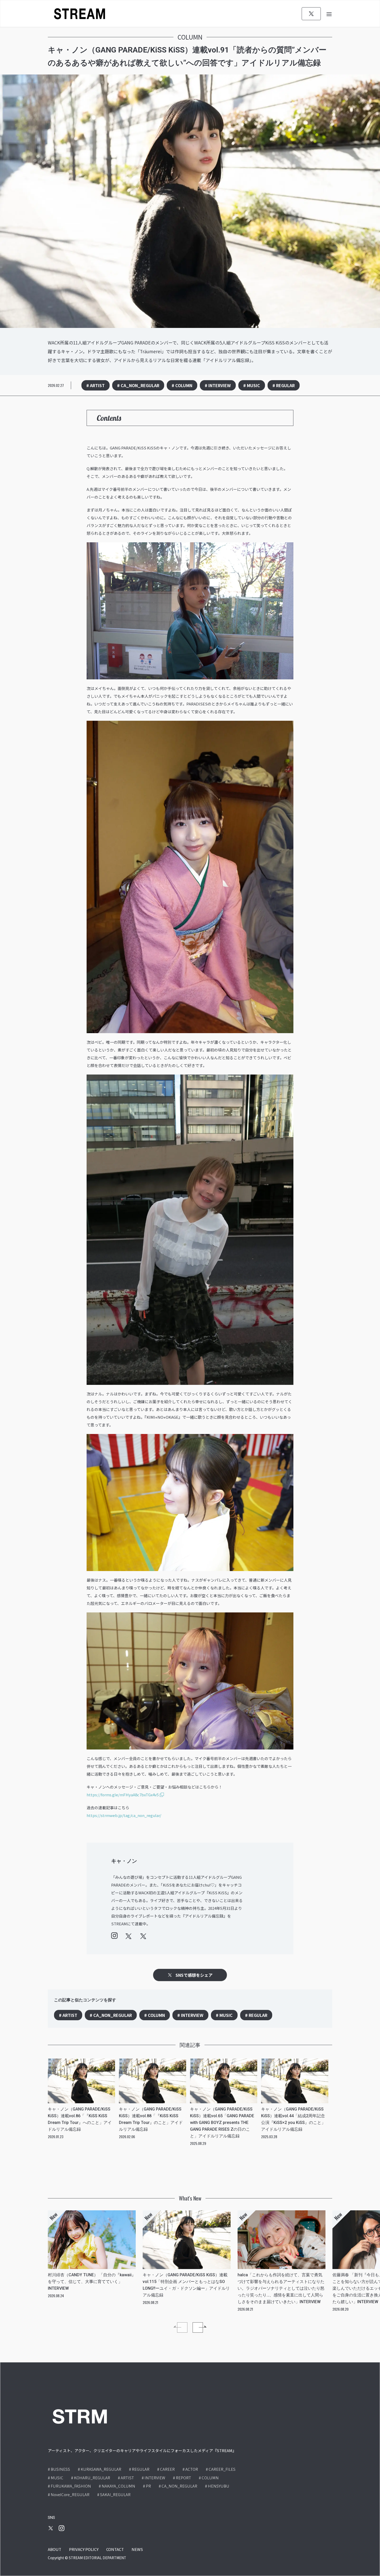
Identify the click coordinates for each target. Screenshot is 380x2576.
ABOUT (55, 2549)
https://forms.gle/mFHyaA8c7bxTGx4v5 (123, 1795)
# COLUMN (182, 385)
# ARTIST (96, 385)
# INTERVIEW (218, 385)
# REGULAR (284, 385)
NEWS (137, 2549)
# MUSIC (252, 385)
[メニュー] (329, 14)
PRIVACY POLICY (84, 2549)
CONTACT (115, 2549)
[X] (311, 14)
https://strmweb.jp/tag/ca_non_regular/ (124, 1815)
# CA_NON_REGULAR (138, 385)
